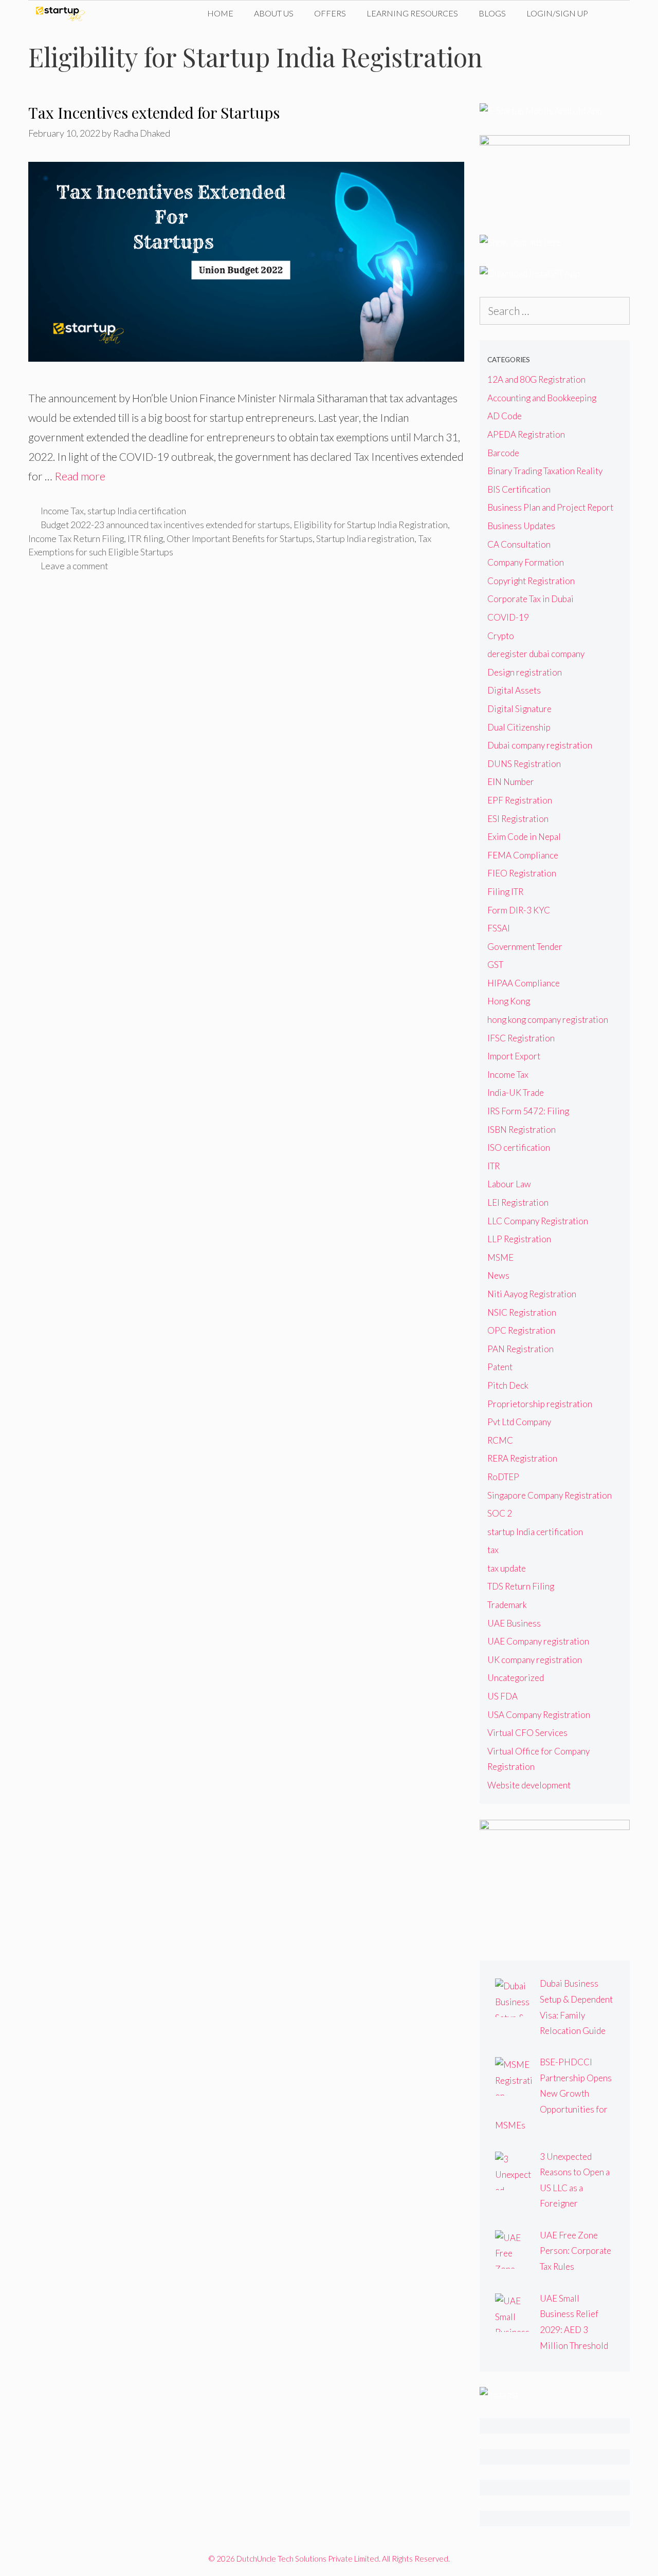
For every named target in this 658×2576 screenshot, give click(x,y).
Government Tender (525, 947)
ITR (493, 1166)
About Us (274, 13)
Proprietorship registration (540, 1404)
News (498, 1275)
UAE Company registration (538, 1641)
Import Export (514, 1056)
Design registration (525, 672)
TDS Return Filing (521, 1586)
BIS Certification (519, 489)
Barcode (503, 453)
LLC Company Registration (538, 1221)
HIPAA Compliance (524, 983)
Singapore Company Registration (550, 1495)
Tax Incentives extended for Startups (154, 113)
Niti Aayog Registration (532, 1294)
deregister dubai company (536, 654)
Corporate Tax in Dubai (531, 599)
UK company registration (535, 1660)
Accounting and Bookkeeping (542, 398)
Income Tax (62, 511)
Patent (500, 1367)
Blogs (492, 13)
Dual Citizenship (519, 727)
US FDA (502, 1696)
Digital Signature (519, 709)
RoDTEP (503, 1477)
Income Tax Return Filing (76, 538)
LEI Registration (518, 1202)
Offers (330, 13)
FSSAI (499, 928)
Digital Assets (514, 690)
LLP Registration (519, 1239)
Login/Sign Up (557, 13)
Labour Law (509, 1184)
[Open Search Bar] (614, 13)
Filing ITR (505, 892)
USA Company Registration (539, 1715)
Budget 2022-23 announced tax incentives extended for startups (165, 525)
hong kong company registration (548, 1020)
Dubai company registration (540, 745)
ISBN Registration (522, 1130)
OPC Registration (521, 1330)
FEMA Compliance (523, 855)
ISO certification (519, 1147)
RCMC (500, 1440)
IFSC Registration (521, 1038)
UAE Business (514, 1623)
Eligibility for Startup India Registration (371, 525)
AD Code (505, 416)
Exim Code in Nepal (524, 837)
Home (220, 13)
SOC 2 (500, 1513)
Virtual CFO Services (527, 1733)
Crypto (501, 636)
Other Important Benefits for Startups (240, 538)
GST (495, 965)
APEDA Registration (526, 434)
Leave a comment (74, 566)
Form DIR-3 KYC (519, 910)
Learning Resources (412, 13)
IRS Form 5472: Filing (528, 1111)
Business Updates (521, 526)
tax (493, 1550)
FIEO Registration (522, 873)
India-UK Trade (516, 1093)
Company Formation (526, 562)
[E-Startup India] (63, 13)
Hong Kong (509, 1001)
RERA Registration (522, 1458)
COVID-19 (508, 617)
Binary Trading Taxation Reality (545, 471)
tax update (507, 1568)
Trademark (507, 1605)
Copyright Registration (531, 581)
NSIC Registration (522, 1312)
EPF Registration (520, 800)
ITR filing (145, 538)
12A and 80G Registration (536, 379)
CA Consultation (519, 544)
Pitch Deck (508, 1385)
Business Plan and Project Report (550, 507)
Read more (80, 476)
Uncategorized (516, 1678)
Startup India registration (365, 538)
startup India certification (137, 511)
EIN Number (511, 782)
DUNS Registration (524, 764)
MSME (500, 1257)
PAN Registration (520, 1349)
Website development (529, 1785)
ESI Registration (518, 819)
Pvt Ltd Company (519, 1422)
